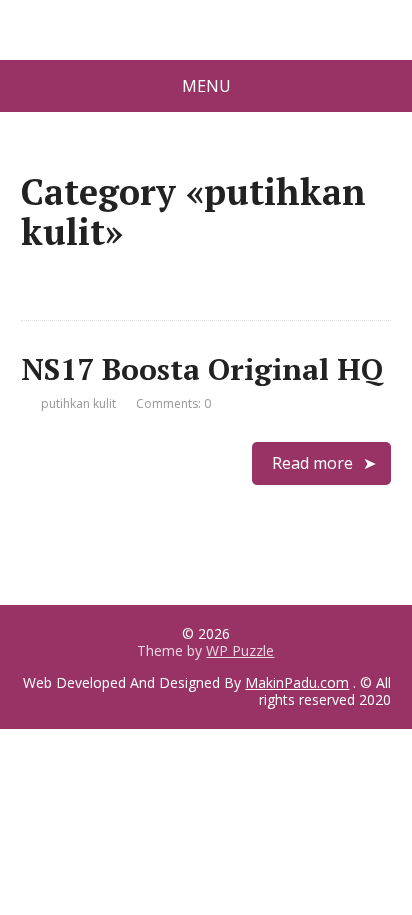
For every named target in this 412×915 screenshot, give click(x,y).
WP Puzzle (240, 650)
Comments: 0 (173, 403)
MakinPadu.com (297, 682)
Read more (312, 463)
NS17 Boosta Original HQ (202, 369)
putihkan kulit (78, 403)
